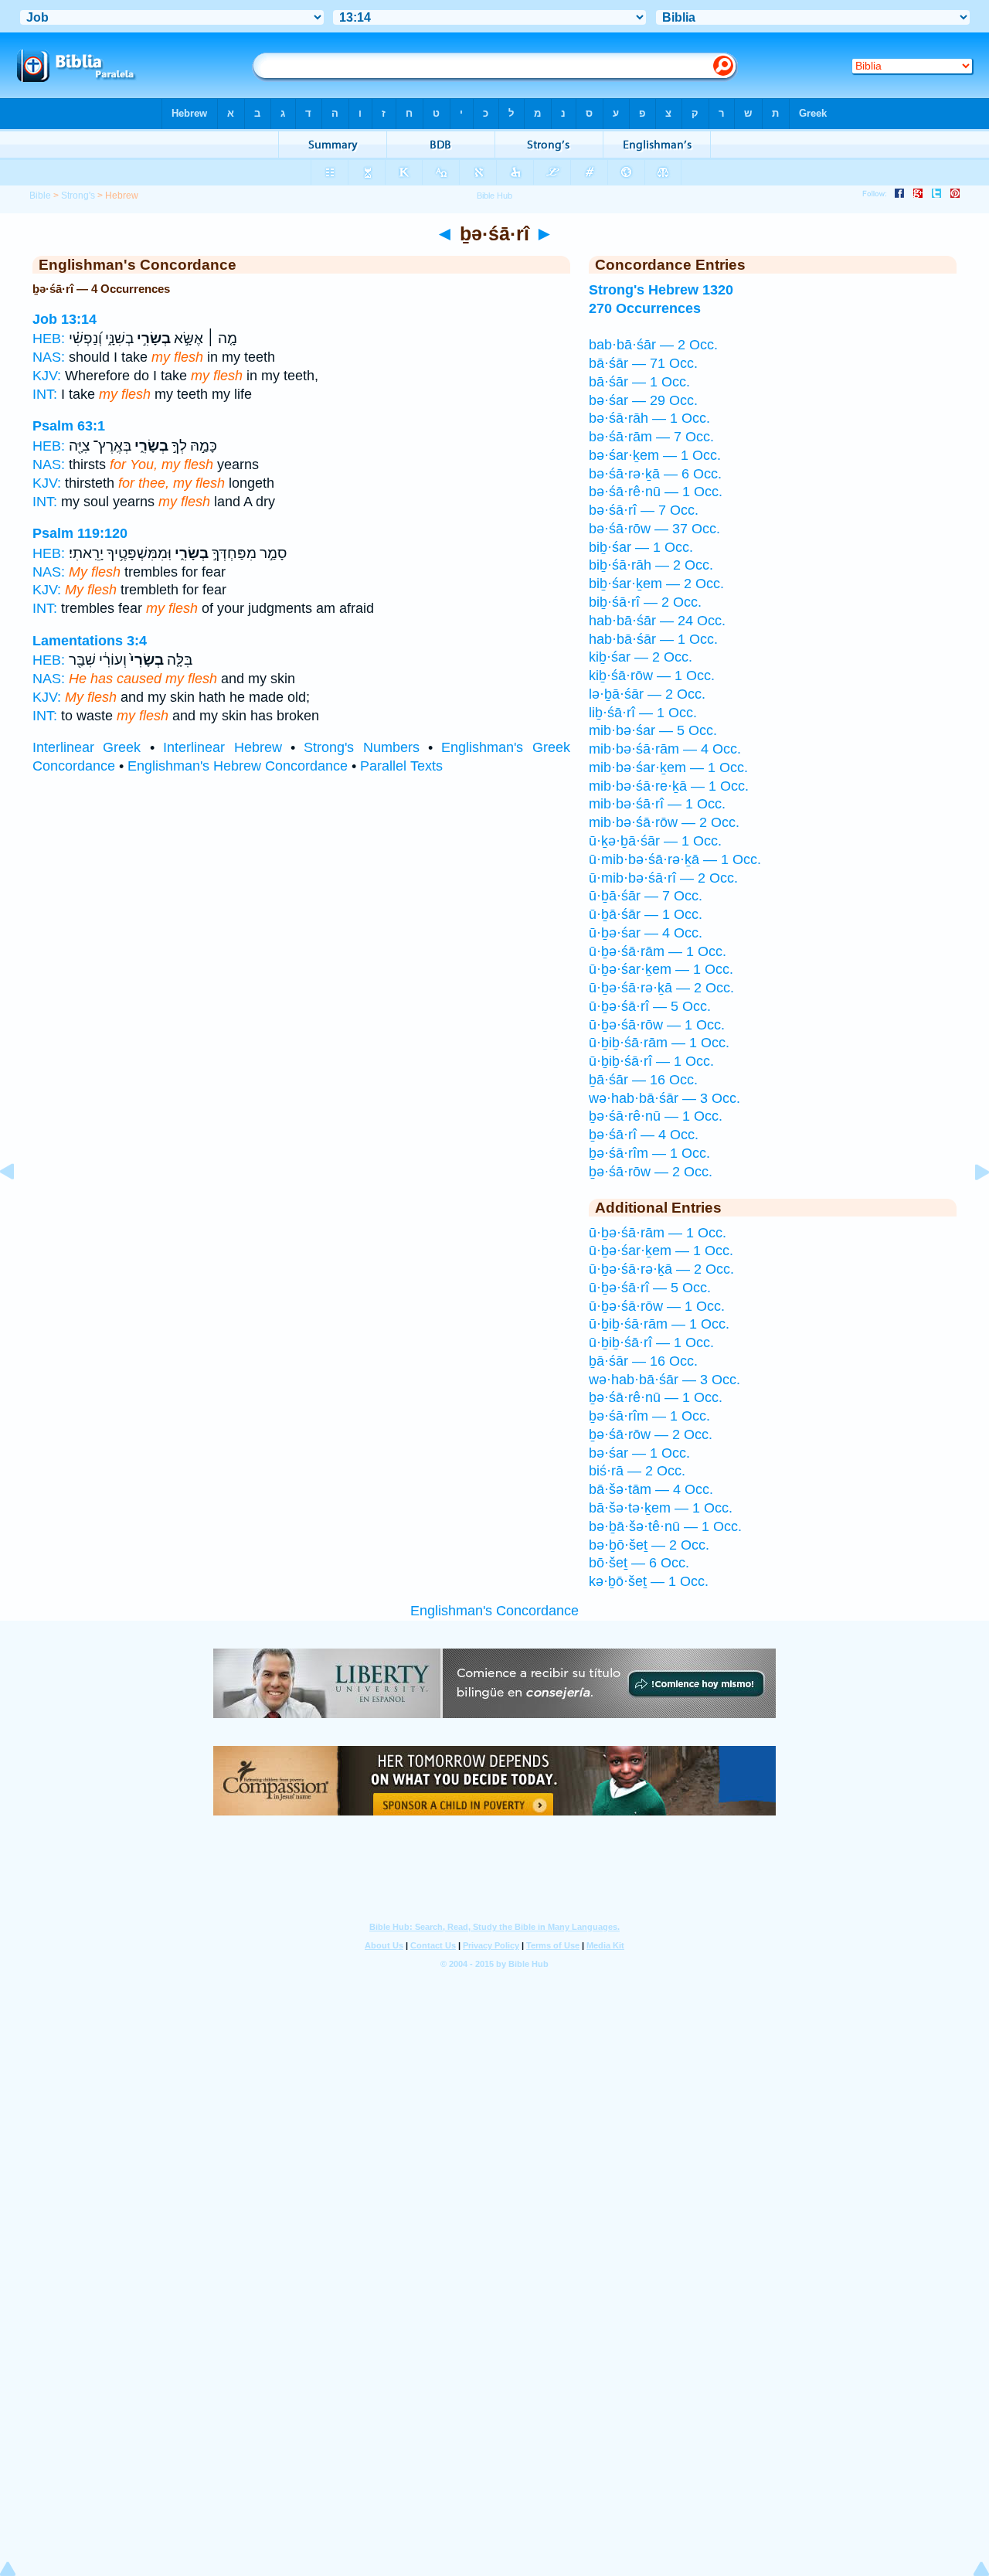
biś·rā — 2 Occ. (637, 1471)
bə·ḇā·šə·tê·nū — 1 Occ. (665, 1526)
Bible (40, 196)
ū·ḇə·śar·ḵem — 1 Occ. (661, 969)
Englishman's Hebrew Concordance (238, 766)
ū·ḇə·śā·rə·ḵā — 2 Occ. (661, 988)
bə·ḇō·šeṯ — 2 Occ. (649, 1545)
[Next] (970, 1206)
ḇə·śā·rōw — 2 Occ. (651, 1172)
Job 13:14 (65, 319)
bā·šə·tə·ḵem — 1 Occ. (661, 1508)
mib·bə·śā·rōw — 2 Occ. (664, 822)
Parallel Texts (401, 766)
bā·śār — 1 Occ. (639, 382)
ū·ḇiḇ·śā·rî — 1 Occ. (651, 1061)
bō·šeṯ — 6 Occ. (639, 1563)
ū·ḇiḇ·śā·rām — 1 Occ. (659, 1043)
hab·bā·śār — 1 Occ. (653, 639)
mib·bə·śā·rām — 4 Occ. (665, 749)
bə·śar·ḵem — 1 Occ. (655, 455)
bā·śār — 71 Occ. (643, 363)
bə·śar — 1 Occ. (639, 1453)
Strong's (78, 196)
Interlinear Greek (87, 747)
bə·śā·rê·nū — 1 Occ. (656, 492)
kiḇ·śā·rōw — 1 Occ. (652, 675)
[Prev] (19, 1206)
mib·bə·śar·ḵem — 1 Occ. (668, 767)
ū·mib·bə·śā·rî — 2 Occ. (663, 878)
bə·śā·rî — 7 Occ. (644, 510)
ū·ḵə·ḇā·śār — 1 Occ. (655, 841)
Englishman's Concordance (494, 1611)
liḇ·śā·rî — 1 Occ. (643, 713)
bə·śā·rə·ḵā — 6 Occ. (655, 474)
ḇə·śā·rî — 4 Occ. (644, 1135)
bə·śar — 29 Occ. (643, 400)
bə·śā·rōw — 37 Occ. (654, 529)
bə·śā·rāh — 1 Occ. (649, 418)
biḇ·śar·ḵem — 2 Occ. (656, 584)
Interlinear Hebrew (222, 747)
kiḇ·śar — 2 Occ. (641, 657)
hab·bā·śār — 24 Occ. (657, 621)
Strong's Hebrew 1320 (661, 290)
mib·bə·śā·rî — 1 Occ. (657, 804)
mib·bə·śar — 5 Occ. (653, 730)
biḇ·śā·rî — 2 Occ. (645, 602)
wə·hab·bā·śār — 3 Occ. (664, 1098)
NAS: (49, 357)
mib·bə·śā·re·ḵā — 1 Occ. (669, 786)
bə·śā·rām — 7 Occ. (651, 437)
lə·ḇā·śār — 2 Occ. (647, 694)
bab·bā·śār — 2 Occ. (653, 345)
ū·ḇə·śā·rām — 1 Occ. (658, 951)
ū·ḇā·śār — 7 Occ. (646, 896)
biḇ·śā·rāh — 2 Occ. (651, 565)
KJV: (47, 376)
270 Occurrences (645, 308)
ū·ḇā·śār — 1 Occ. (646, 914)
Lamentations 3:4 (90, 641)
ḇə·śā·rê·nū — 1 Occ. (656, 1116)
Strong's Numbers (361, 747)
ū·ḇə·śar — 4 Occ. (646, 933)
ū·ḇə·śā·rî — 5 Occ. (650, 1006)
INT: (45, 394)
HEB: (49, 339)
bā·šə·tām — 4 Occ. (651, 1489)
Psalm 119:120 (80, 533)
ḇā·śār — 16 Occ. (643, 1080)
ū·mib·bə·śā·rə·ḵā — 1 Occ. (675, 859)
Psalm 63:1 (69, 426)
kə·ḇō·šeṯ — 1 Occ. (649, 1581)
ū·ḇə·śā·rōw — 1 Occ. (657, 1025)
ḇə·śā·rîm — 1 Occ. (649, 1153)
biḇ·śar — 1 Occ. (641, 547)
